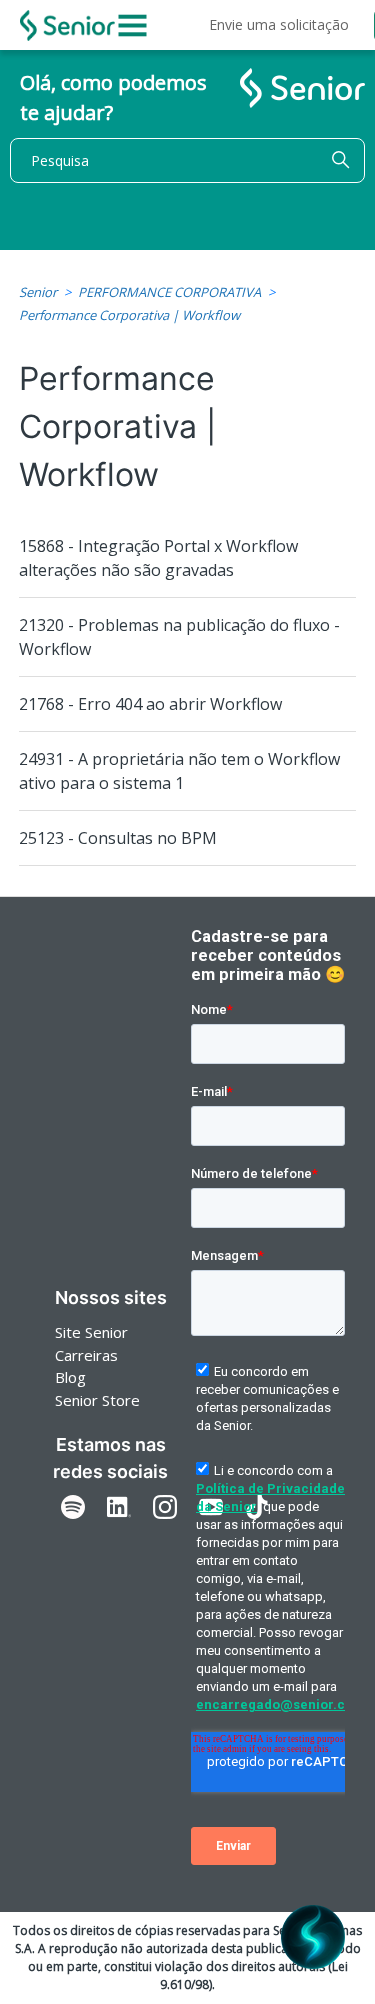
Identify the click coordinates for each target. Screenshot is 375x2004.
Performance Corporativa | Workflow (129, 315)
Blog (70, 1377)
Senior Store (97, 1400)
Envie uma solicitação (279, 24)
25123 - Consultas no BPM (118, 838)
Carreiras (86, 1355)
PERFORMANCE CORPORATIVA (169, 292)
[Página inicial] (67, 25)
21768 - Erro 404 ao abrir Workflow (150, 704)
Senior (38, 292)
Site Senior (91, 1332)
